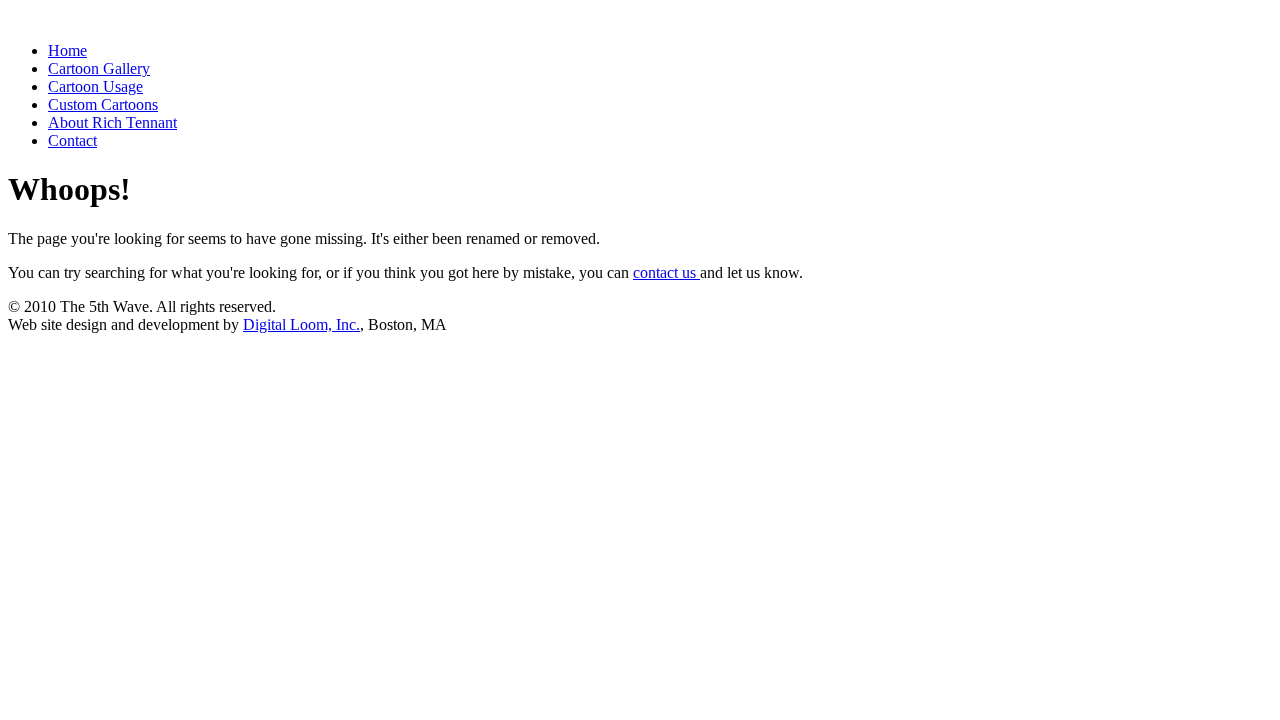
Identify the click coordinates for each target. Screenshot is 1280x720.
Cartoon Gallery (99, 68)
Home (67, 50)
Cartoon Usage (95, 86)
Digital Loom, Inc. (301, 324)
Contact (72, 140)
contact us (666, 272)
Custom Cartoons (103, 104)
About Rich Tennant (112, 122)
